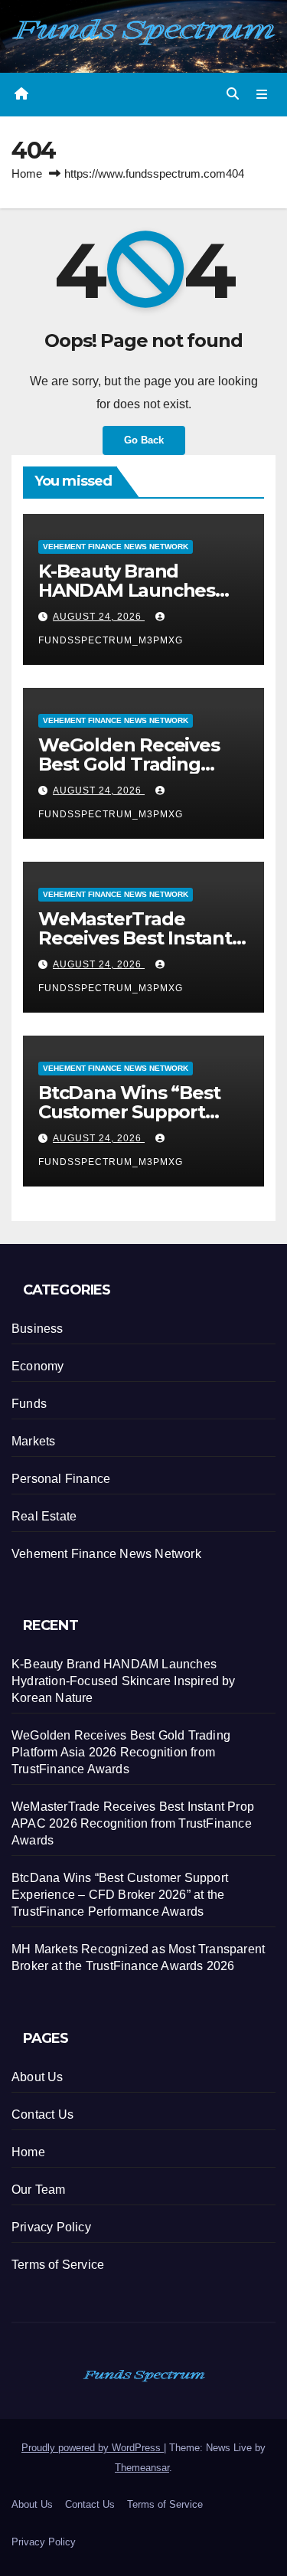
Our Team (39, 2190)
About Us (38, 2077)
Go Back (144, 440)
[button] (233, 94)
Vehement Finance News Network (116, 546)
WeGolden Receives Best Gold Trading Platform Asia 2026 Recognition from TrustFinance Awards (121, 1752)
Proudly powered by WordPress (93, 2448)
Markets (33, 1441)
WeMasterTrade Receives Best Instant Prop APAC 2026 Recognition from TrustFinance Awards (133, 1823)
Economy (38, 1366)
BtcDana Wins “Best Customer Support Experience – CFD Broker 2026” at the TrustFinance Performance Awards (120, 1895)
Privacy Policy (51, 2227)
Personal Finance (61, 1479)
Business (38, 1329)
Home (27, 173)
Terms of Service (58, 2265)
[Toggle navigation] (262, 94)
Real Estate (44, 1516)
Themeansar (142, 2468)
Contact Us (42, 2114)
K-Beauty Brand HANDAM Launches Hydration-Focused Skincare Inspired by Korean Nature (124, 1681)
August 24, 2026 (99, 617)
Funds (29, 1404)
